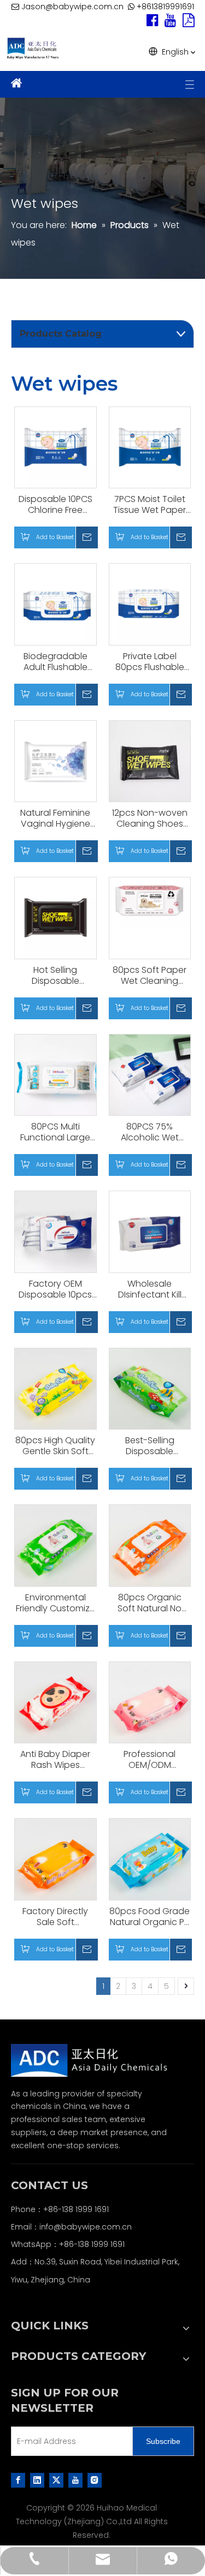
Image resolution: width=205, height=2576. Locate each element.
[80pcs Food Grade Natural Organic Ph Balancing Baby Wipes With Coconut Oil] (150, 1859)
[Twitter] (56, 2480)
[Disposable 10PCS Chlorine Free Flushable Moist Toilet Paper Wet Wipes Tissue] (55, 447)
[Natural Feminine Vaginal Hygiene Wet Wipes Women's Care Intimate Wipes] (55, 760)
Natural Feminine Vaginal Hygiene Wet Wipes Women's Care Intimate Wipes (55, 818)
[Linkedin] (37, 2480)
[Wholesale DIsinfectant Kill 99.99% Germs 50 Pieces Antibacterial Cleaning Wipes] (150, 1231)
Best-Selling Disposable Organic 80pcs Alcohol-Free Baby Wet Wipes (150, 1446)
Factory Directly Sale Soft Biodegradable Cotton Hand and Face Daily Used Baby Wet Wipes (55, 1917)
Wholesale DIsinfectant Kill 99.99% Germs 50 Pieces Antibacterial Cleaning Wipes (150, 1289)
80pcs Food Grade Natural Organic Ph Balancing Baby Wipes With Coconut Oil (150, 1917)
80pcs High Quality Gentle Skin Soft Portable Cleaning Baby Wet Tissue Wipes (55, 1446)
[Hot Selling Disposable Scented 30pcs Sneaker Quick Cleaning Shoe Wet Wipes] (55, 918)
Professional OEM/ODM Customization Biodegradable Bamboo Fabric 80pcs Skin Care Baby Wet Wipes (150, 1760)
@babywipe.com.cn (93, 2227)
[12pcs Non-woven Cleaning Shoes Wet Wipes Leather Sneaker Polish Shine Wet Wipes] (150, 760)
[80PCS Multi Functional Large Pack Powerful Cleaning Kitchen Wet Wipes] (55, 1074)
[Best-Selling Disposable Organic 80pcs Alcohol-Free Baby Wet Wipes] (150, 1388)
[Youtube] (75, 2480)
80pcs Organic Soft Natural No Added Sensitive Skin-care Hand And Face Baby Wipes (150, 1603)
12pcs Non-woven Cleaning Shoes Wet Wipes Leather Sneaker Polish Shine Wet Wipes (150, 818)
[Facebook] (18, 2480)
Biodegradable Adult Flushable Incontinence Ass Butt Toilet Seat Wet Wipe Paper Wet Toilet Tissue (55, 662)
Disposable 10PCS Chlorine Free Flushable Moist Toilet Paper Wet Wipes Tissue (55, 505)
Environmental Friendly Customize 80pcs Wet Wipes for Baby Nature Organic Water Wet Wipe (55, 1603)
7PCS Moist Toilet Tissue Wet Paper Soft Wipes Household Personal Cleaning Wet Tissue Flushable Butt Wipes (150, 505)
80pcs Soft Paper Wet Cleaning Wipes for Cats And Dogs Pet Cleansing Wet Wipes (150, 976)
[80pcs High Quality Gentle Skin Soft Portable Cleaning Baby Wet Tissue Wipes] (55, 1388)
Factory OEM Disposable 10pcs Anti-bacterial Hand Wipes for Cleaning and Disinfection (55, 1289)
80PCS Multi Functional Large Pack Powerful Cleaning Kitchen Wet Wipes (55, 1132)
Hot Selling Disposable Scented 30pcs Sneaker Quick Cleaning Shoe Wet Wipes (55, 976)
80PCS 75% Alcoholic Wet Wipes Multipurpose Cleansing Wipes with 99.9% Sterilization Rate (150, 1132)
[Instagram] (95, 2480)
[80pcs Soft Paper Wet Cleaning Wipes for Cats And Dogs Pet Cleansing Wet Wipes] (150, 901)
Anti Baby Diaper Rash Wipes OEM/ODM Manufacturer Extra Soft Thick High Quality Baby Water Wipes (55, 1760)
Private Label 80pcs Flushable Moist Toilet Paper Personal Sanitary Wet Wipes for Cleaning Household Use (150, 662)
